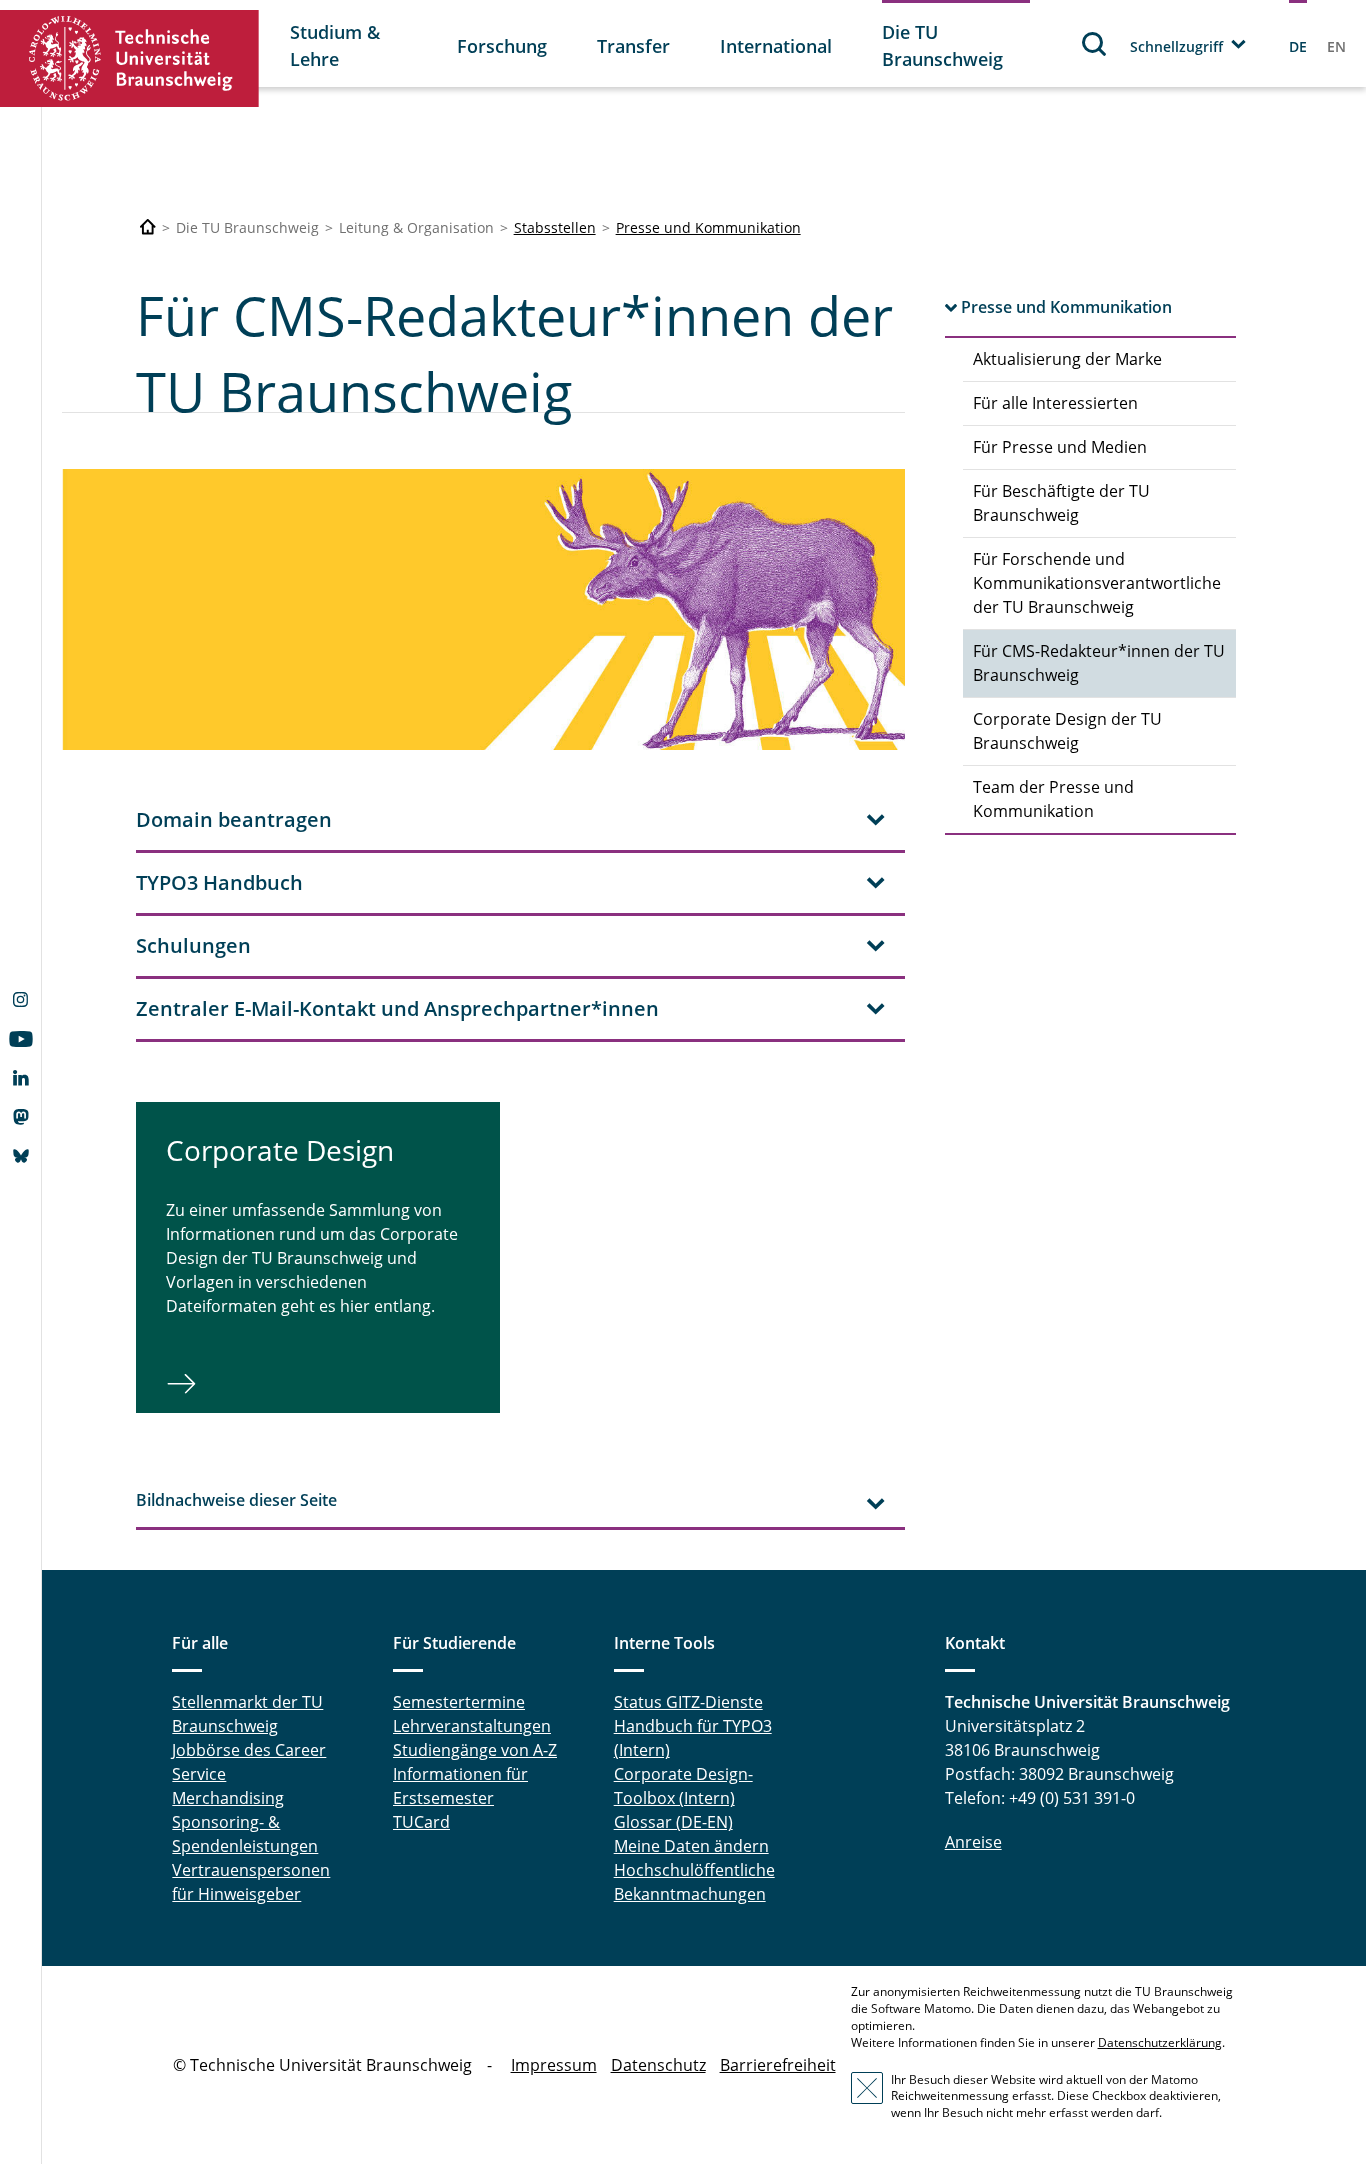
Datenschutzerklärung (1160, 2042)
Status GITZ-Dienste (688, 1702)
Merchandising (228, 1798)
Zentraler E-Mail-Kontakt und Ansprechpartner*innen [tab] (397, 1008)
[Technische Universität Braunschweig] (130, 58)
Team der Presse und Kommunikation (1053, 799)
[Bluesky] (20, 1158)
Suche (1095, 43)
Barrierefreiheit (778, 2065)
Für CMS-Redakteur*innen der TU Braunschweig (1099, 663)
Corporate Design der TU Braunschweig (1067, 731)
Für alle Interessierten (1055, 403)
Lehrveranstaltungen (472, 1726)
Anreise (973, 1842)
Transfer (633, 46)
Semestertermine (459, 1702)
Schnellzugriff (1176, 46)
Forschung (502, 46)
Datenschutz (658, 2065)
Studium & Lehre (335, 45)
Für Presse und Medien (1060, 447)
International (776, 46)
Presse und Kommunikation (708, 227)
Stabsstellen (555, 227)
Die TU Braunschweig (942, 45)
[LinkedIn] (20, 1080)
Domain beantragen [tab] (234, 819)
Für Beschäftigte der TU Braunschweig (1061, 503)
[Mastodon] (20, 1119)
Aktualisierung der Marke (1067, 359)
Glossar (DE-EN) (673, 1822)
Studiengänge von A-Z (475, 1750)
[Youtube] (20, 1041)
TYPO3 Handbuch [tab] (219, 882)
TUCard (421, 1822)
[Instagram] (20, 1002)
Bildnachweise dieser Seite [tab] (236, 1500)
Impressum (554, 2065)
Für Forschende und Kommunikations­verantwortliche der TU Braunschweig (1097, 583)
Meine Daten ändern (691, 1846)
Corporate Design (280, 1150)
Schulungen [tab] (193, 945)
